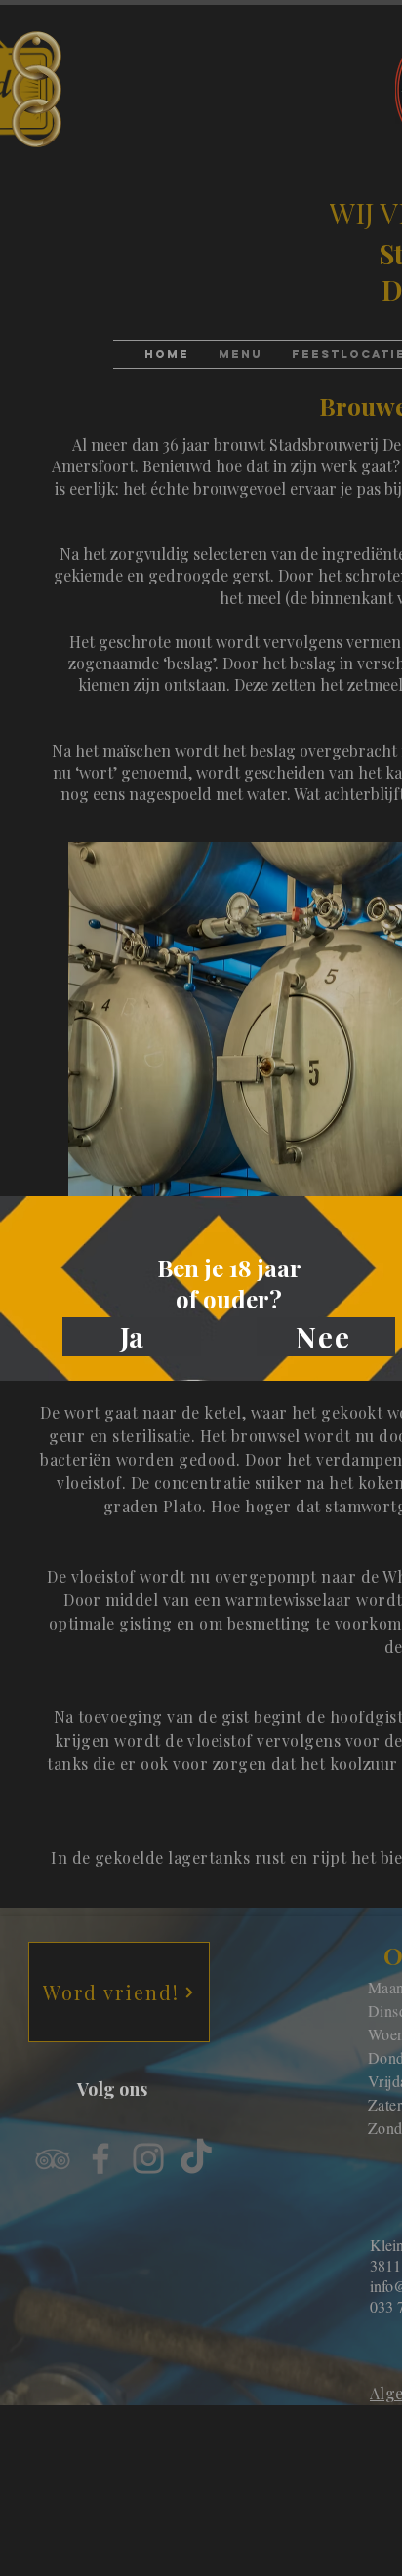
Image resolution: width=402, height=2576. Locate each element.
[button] (132, 1337)
